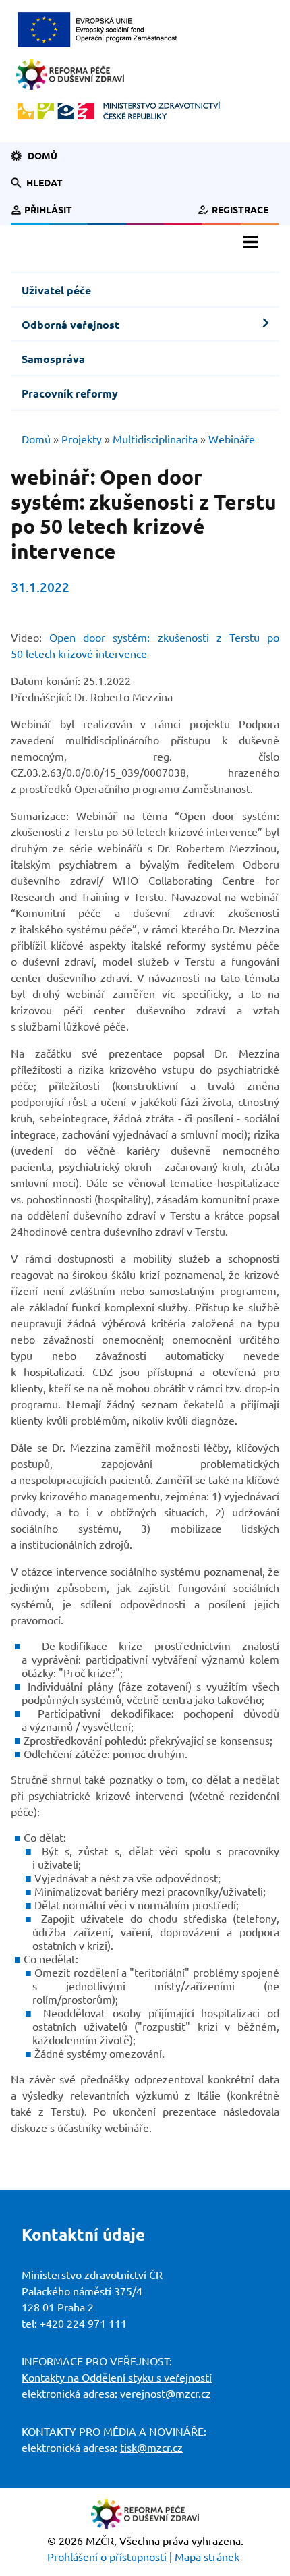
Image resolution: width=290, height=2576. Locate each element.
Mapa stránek (207, 2557)
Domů (42, 156)
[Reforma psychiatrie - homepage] (70, 74)
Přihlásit (48, 210)
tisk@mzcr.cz (151, 2448)
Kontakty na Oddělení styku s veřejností (117, 2378)
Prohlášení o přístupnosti (107, 2557)
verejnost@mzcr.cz (166, 2394)
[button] (45, 183)
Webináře (232, 439)
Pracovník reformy (70, 393)
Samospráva (53, 359)
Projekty (82, 439)
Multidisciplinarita (155, 439)
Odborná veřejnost (70, 325)
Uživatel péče (56, 290)
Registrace (240, 210)
